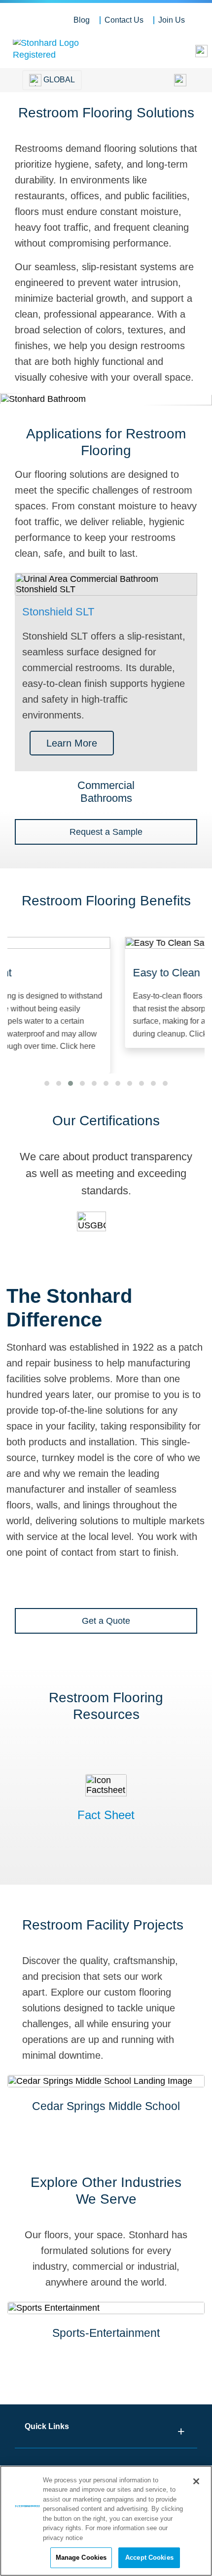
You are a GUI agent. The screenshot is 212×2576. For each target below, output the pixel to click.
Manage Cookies (81, 2558)
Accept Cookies (149, 2558)
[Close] (196, 2481)
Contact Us (124, 20)
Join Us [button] (172, 20)
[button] (47, 1083)
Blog (82, 20)
